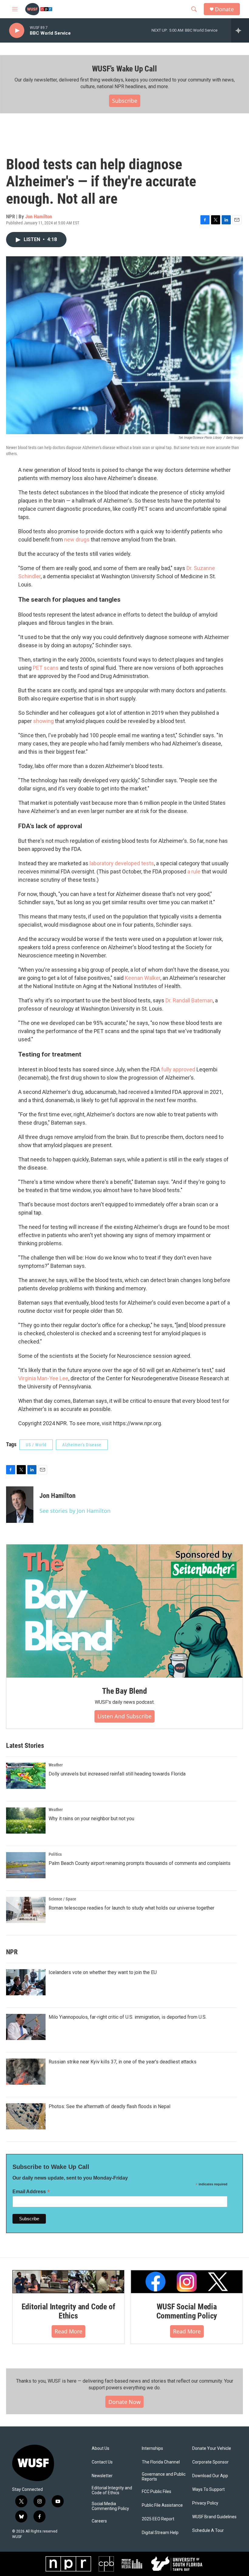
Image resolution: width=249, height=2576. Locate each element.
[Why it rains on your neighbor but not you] (26, 1820)
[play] (17, 31)
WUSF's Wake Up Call (124, 69)
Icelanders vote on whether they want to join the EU (103, 1972)
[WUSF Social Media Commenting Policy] (187, 2282)
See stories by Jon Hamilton (75, 1511)
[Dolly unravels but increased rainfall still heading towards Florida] (26, 1776)
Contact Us (102, 2462)
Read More (68, 2331)
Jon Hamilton (39, 216)
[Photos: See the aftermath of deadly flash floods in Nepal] (26, 2116)
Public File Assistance (162, 2505)
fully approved (178, 1069)
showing (43, 721)
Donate (224, 9)
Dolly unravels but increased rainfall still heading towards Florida (117, 1774)
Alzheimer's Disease (82, 1445)
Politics (55, 1854)
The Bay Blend (124, 1691)
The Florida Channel (161, 2462)
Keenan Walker (143, 978)
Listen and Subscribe (124, 1716)
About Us (101, 2448)
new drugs (77, 539)
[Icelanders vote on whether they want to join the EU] (26, 1982)
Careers (99, 2521)
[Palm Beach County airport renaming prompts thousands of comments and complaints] (26, 1865)
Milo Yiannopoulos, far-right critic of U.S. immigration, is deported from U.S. (128, 2017)
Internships (152, 2448)
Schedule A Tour (208, 2531)
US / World (36, 1445)
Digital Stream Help (160, 2533)
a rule (193, 871)
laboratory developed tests (122, 863)
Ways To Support (208, 2490)
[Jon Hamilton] (20, 1505)
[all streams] (240, 30)
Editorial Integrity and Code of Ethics (68, 2311)
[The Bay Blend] (124, 1611)
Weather (56, 1765)
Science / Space (62, 1899)
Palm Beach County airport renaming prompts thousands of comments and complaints (140, 1863)
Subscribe (125, 101)
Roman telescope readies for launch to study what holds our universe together (131, 1908)
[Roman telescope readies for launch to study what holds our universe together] (26, 1910)
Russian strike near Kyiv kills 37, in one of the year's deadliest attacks (123, 2062)
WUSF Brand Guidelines (214, 2517)
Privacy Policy (205, 2503)
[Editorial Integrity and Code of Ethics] (68, 2282)
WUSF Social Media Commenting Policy (187, 2311)
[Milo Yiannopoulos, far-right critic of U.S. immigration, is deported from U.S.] (26, 2027)
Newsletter (102, 2476)
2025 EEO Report (158, 2519)
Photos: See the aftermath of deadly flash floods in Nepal (109, 2106)
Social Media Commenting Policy (110, 2506)
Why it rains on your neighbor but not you (91, 1819)
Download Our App (210, 2476)
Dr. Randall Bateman (189, 1000)
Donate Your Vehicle (212, 2448)
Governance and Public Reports (164, 2477)
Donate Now (124, 2402)
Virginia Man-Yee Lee (43, 1378)
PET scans (46, 668)
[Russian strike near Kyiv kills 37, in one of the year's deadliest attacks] (26, 2072)
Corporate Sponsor (210, 2462)
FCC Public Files (157, 2492)
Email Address (31, 2192)
